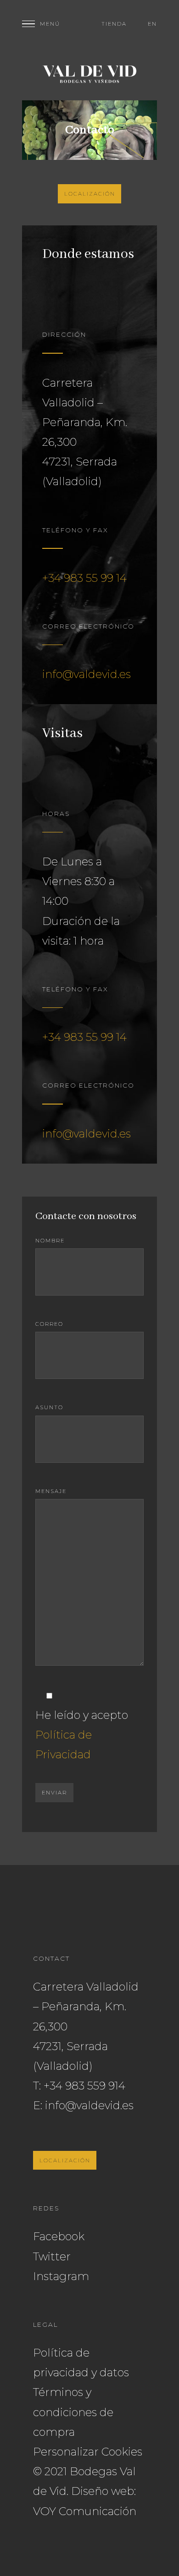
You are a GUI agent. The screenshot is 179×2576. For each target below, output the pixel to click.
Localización (90, 194)
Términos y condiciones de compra (73, 2412)
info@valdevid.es (87, 674)
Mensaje (51, 1491)
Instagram (61, 2276)
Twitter (52, 2256)
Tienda (114, 24)
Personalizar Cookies (88, 2452)
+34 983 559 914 (84, 2086)
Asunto (49, 1407)
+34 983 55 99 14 (84, 578)
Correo (49, 1324)
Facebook (59, 2236)
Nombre (50, 1241)
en (152, 24)
